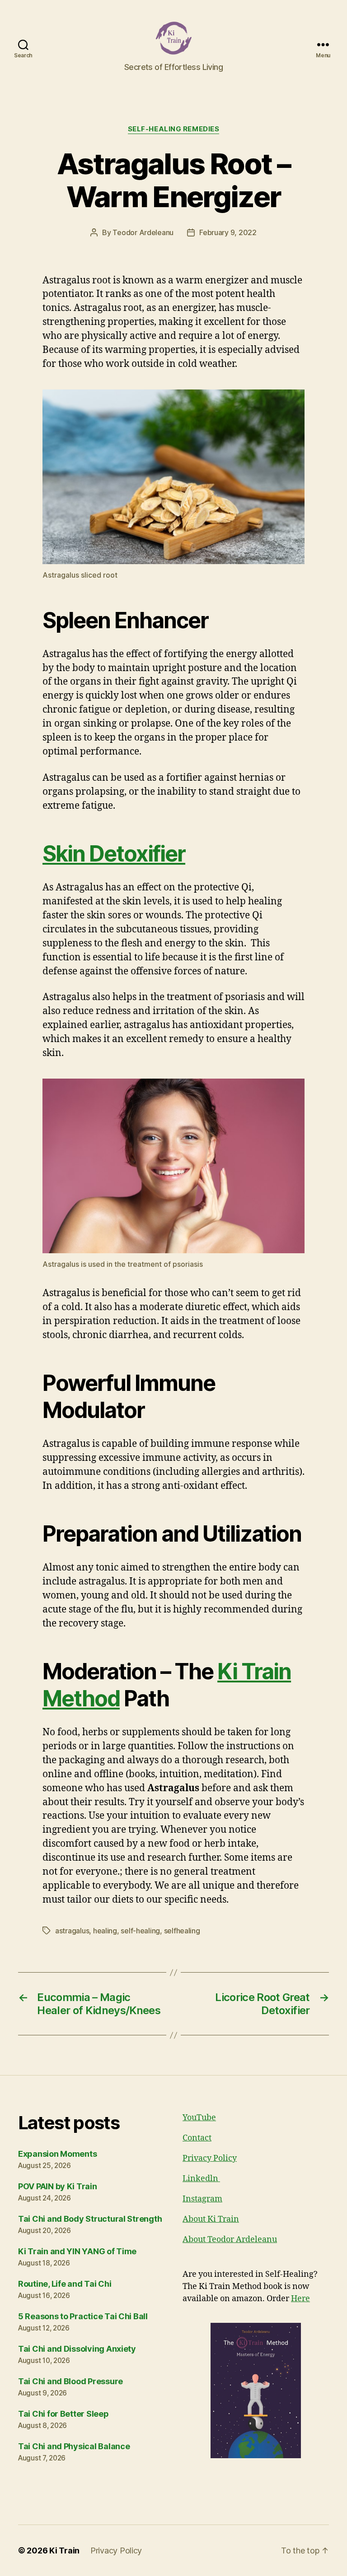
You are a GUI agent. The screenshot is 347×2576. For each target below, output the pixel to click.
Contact (197, 2138)
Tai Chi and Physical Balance (74, 2446)
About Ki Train (211, 2219)
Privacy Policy (210, 2158)
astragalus (72, 1931)
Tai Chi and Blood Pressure (70, 2381)
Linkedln (201, 2179)
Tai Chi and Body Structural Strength (90, 2219)
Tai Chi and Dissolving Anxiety (77, 2349)
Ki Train (64, 2551)
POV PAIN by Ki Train (58, 2186)
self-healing (140, 1931)
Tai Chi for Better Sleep (63, 2414)
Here (300, 2299)
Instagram (202, 2199)
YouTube (199, 2118)
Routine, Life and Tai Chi (65, 2284)
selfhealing (182, 1931)
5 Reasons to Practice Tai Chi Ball (83, 2316)
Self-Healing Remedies (174, 129)
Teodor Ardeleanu (143, 232)
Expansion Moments (57, 2154)
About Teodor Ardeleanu (230, 2240)
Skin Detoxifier (114, 854)
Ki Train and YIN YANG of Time (77, 2251)
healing (105, 1931)
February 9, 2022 (228, 232)
